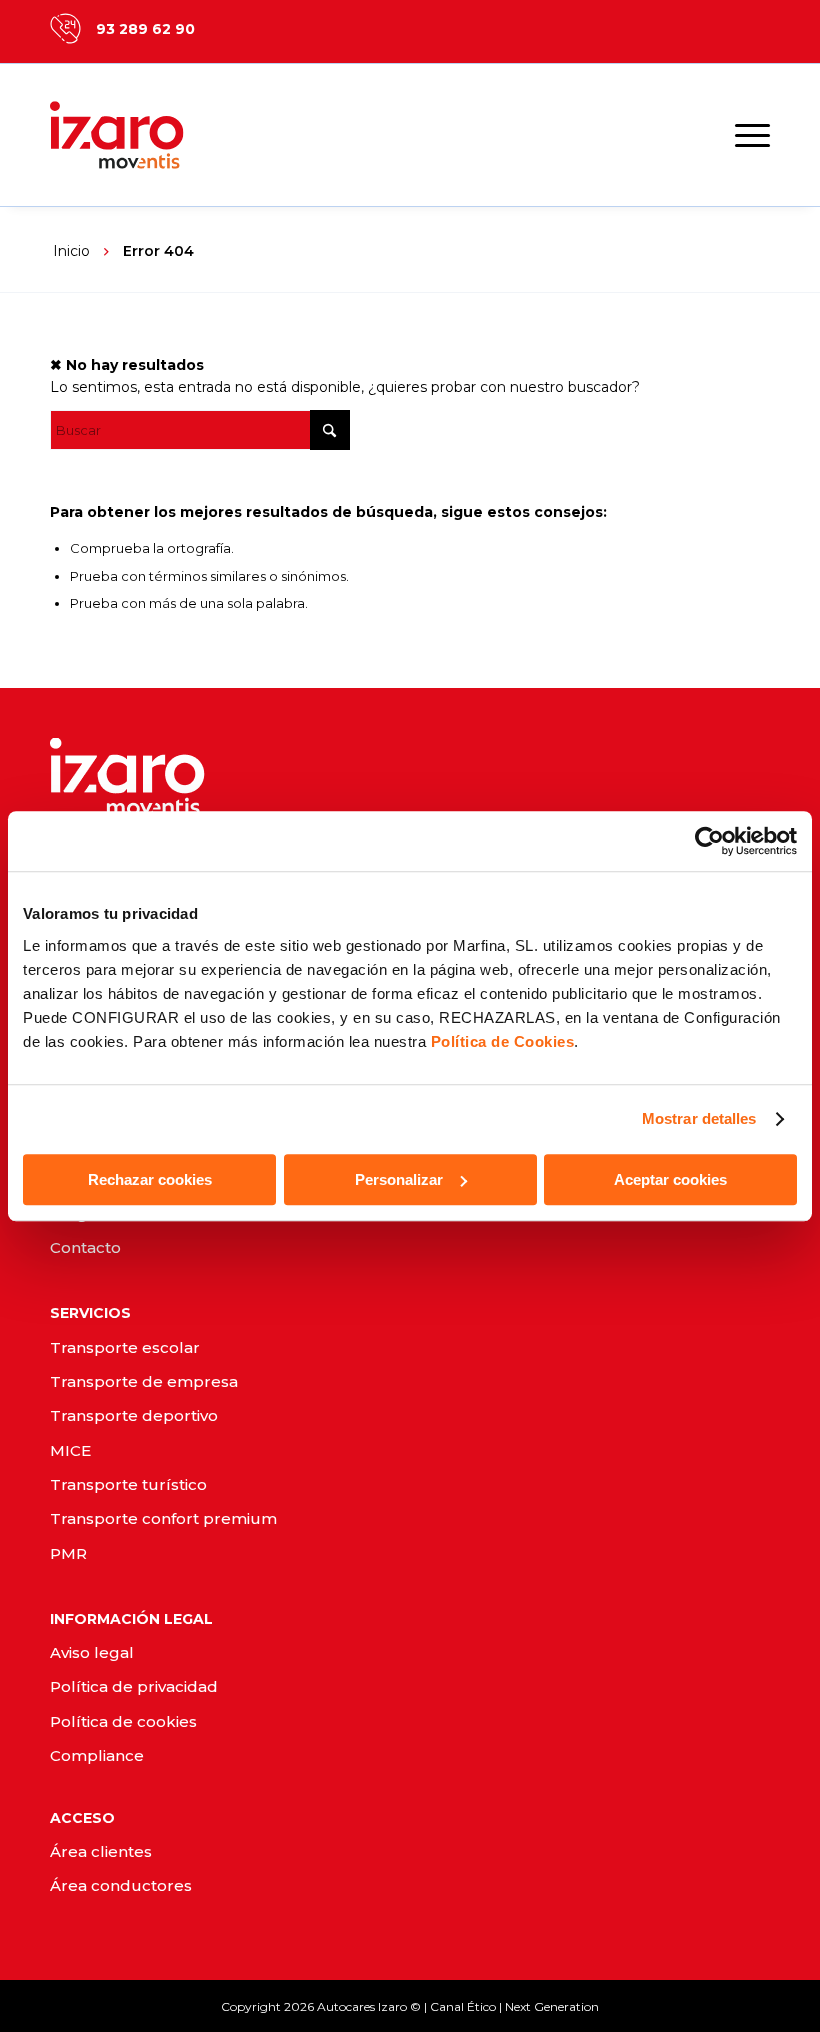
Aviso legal (92, 1652)
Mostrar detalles (699, 1118)
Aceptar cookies (670, 1179)
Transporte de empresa (144, 1381)
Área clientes (101, 1851)
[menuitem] (742, 135)
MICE (70, 1450)
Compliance (97, 1755)
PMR (68, 1553)
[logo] (139, 135)
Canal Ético (463, 2006)
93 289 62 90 (145, 29)
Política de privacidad (134, 1686)
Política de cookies (123, 1721)
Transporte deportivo (134, 1415)
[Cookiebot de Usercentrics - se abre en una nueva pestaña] (709, 841)
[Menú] (742, 135)
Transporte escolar (125, 1347)
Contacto (85, 1247)
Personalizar (399, 1179)
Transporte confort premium (163, 1518)
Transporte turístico (128, 1484)
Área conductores (121, 1885)
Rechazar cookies (150, 1179)
